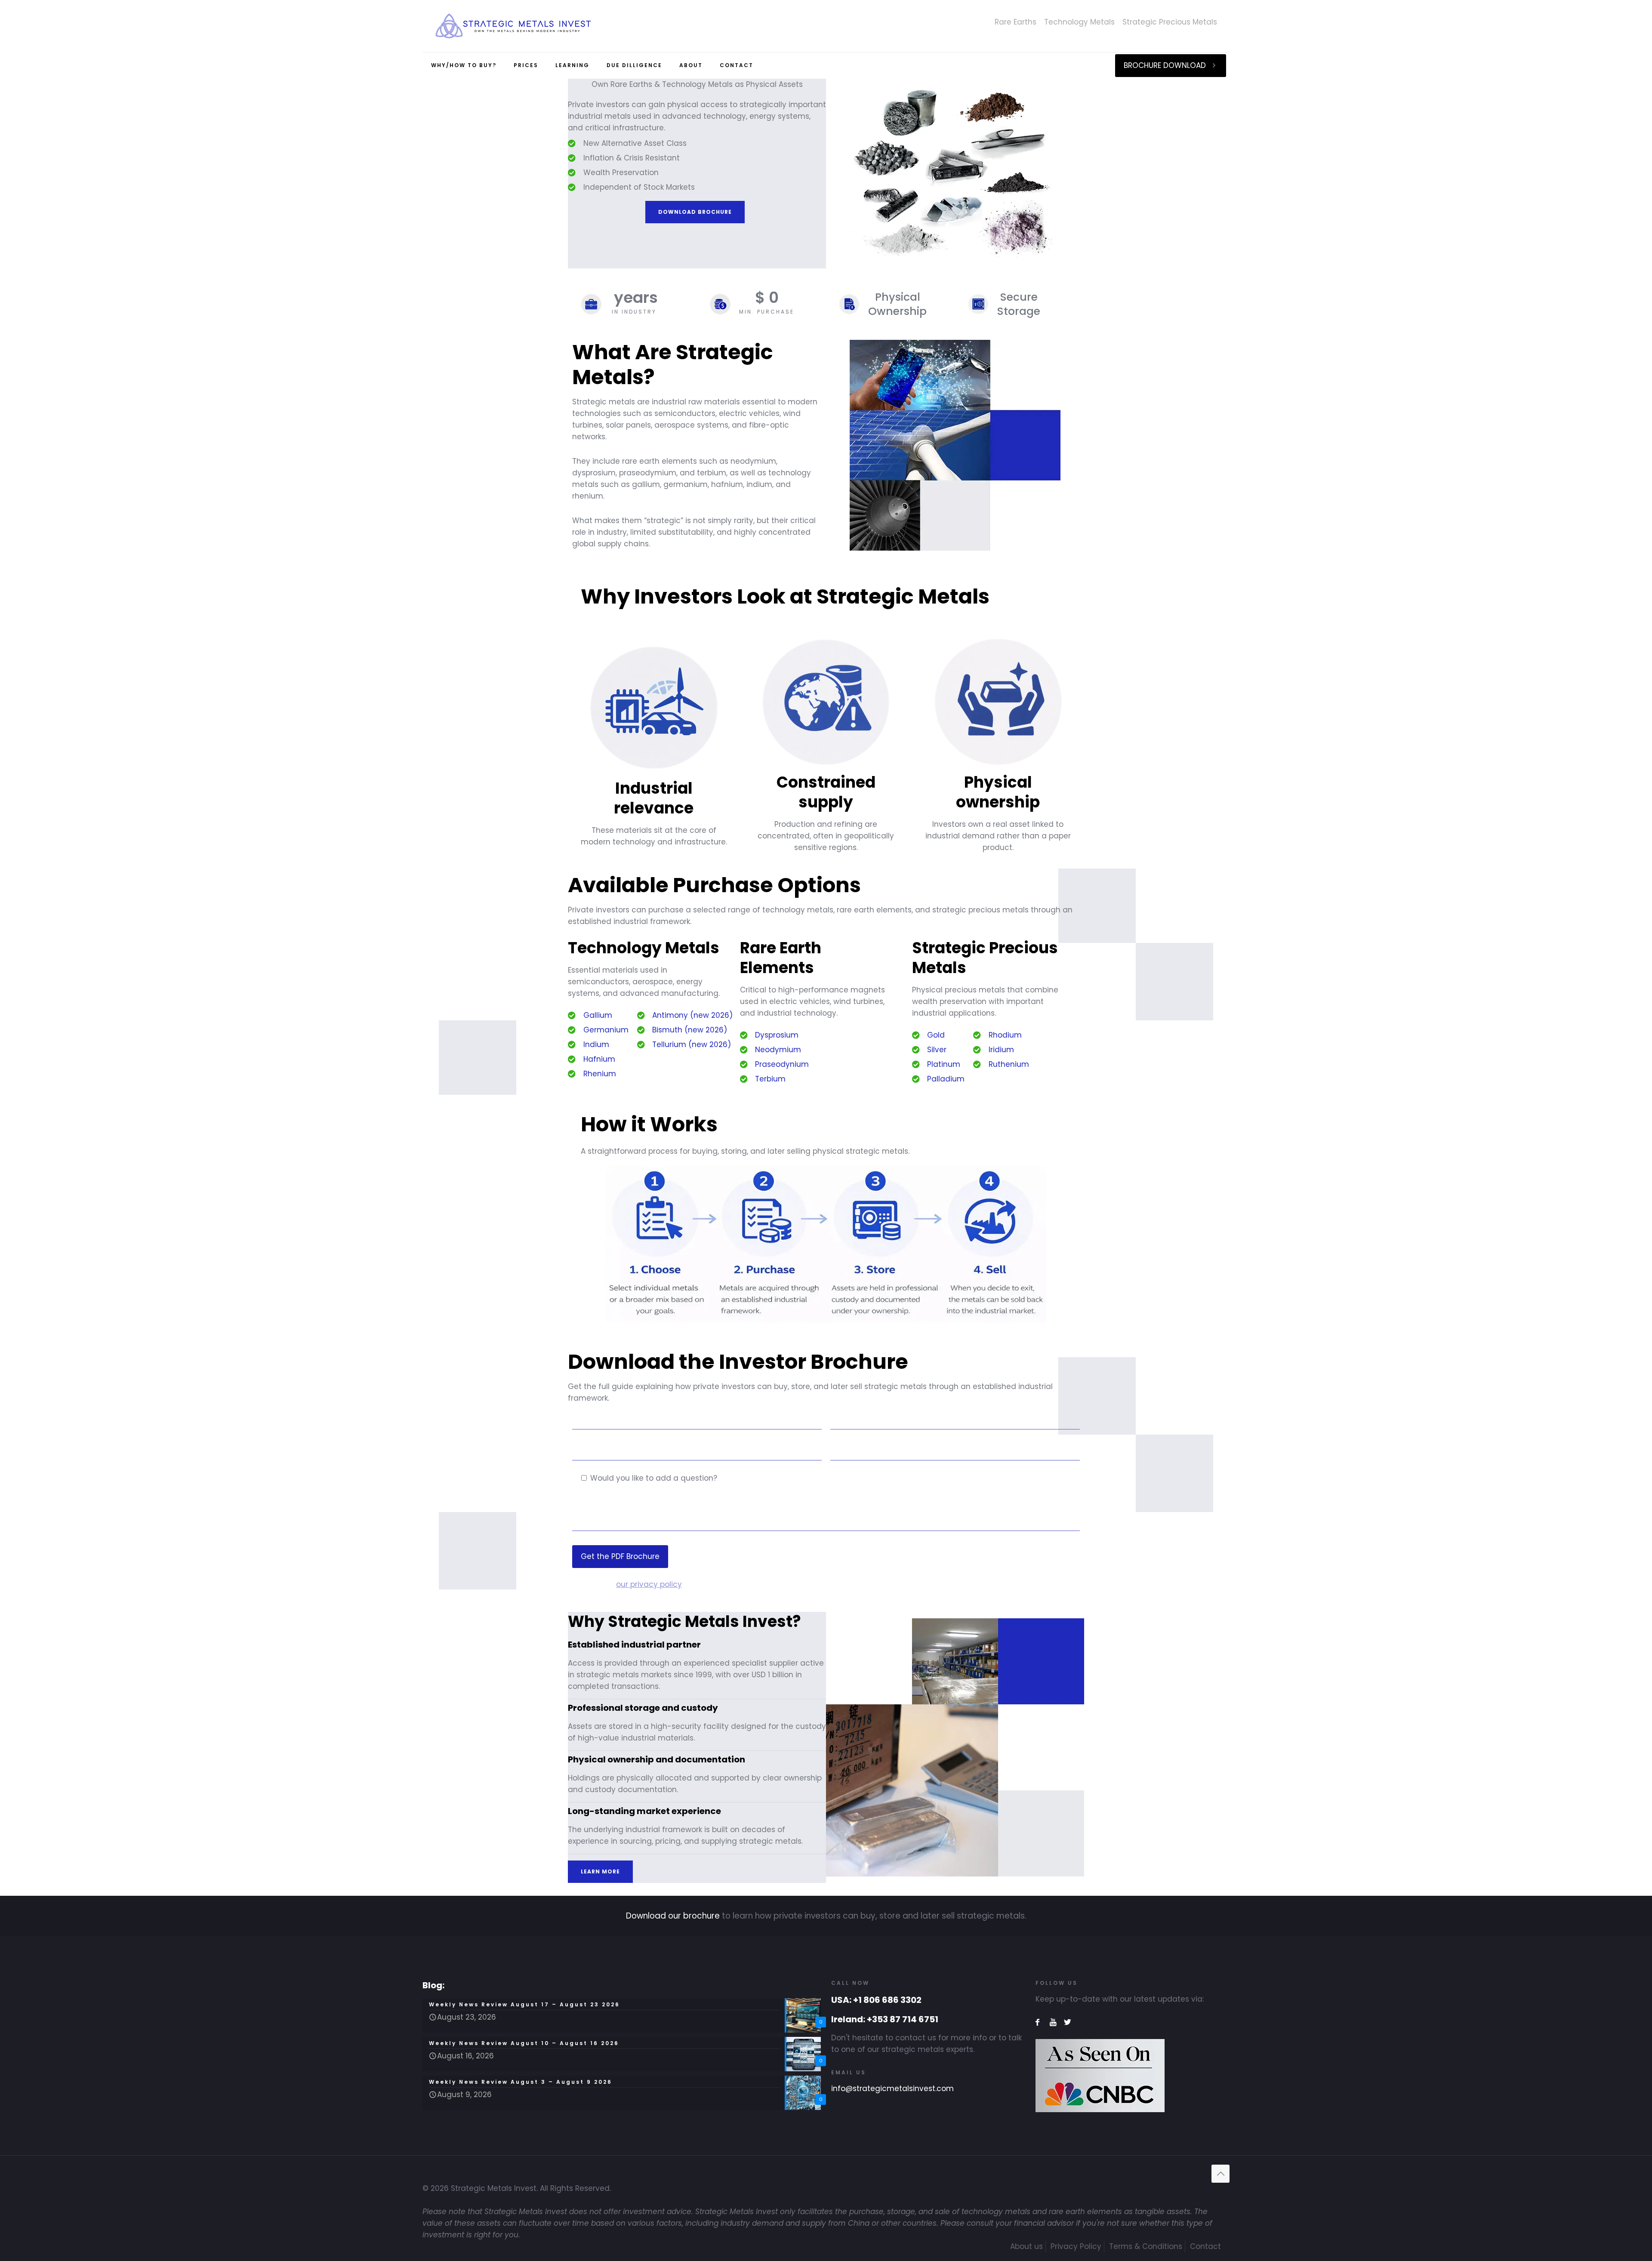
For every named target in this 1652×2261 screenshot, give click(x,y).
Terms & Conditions (1146, 2246)
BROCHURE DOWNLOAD (1165, 65)
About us (1026, 2246)
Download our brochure (673, 1916)
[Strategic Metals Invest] (513, 26)
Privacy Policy (1076, 2246)
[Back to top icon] (1221, 2174)
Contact (1205, 2246)
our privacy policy (649, 1584)
